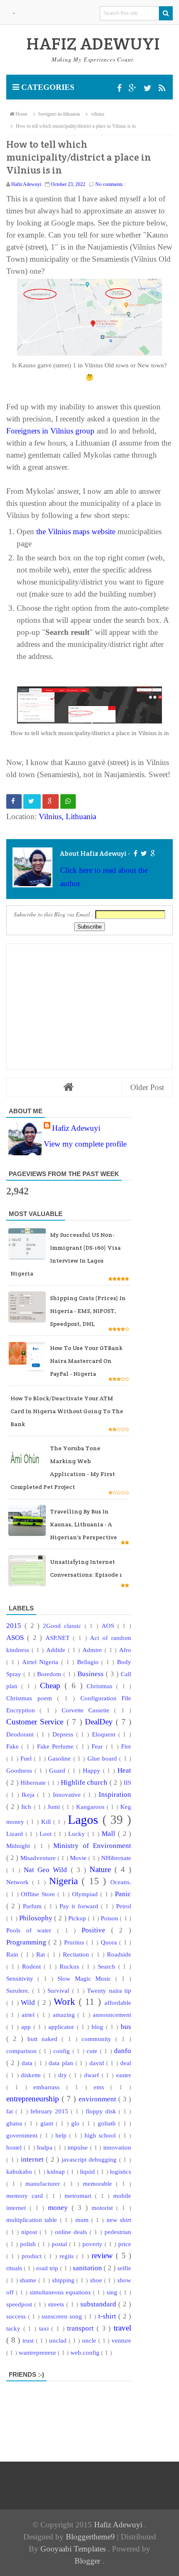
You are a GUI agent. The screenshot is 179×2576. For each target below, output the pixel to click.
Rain (14, 1954)
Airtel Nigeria (42, 1662)
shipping (64, 2280)
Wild (29, 2003)
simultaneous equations (61, 2292)
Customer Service (36, 1722)
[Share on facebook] (14, 801)
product (33, 2256)
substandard (99, 2304)
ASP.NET (59, 1638)
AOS (109, 1626)
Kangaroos (91, 1807)
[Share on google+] (51, 801)
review (104, 2255)
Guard (58, 1770)
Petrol (124, 1906)
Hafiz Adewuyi (76, 1128)
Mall (110, 1834)
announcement (112, 2015)
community (98, 2039)
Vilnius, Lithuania (67, 816)
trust (29, 2340)
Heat (124, 1770)
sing (113, 2292)
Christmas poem (32, 1698)
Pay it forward (80, 1906)
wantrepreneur (38, 2352)
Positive (96, 1930)
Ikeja (29, 1795)
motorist (104, 2208)
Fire (126, 1746)
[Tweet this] (32, 801)
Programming (27, 1942)
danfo (123, 2051)
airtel (29, 2015)
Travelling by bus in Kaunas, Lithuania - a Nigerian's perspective (83, 1524)
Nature (102, 1869)
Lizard (16, 1834)
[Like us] (120, 88)
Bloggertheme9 (90, 2537)
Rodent (33, 1966)
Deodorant (21, 1734)
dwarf (93, 2075)
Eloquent (105, 1734)
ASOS (17, 1638)
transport (82, 2328)
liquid (88, 2171)
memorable (99, 2183)
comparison (23, 2051)
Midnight (20, 1846)
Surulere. (19, 1990)
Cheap (52, 1686)
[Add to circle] (134, 88)
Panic (123, 1894)
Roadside (119, 1954)
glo (77, 2123)
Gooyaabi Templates (74, 2549)
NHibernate (116, 1858)
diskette (32, 2075)
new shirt (119, 2220)
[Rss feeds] (162, 88)
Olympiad (86, 1894)
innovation (117, 2147)
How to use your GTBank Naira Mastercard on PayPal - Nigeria (86, 1361)
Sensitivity (22, 1978)
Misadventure (39, 1858)
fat (11, 2111)
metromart (80, 2196)
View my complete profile (85, 1144)
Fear (98, 1746)
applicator (62, 2027)
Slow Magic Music (86, 1978)
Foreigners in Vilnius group (50, 431)
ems (102, 2087)
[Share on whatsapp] (68, 801)
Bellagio (89, 1662)
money (60, 2208)
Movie (79, 1858)
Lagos (85, 1820)
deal (126, 2063)
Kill (47, 1822)
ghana (15, 2123)
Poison (110, 1918)
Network (19, 1882)
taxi (45, 2328)
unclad (59, 2340)
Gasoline (60, 1758)
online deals (72, 2232)
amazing (65, 2015)
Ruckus (71, 1966)
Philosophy (37, 1918)
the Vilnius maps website (76, 531)
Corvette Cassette (88, 1710)
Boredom (50, 1674)
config (63, 2051)
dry (64, 2075)
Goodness (20, 1770)
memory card (26, 2196)
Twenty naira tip (109, 1990)
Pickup (78, 1918)
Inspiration (115, 1795)
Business (92, 1674)
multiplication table (33, 2220)
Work (66, 2002)
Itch (27, 1807)
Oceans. (121, 1882)
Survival (60, 1990)
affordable (118, 2003)
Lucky (78, 1834)
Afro (125, 1650)
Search (108, 1966)
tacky (15, 2328)
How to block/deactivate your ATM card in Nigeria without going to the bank (67, 1411)
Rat (42, 1954)
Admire (93, 1650)
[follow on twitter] (143, 853)
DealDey (100, 1722)
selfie (124, 2268)
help (62, 2135)
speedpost (20, 2304)
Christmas (101, 1686)
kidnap (57, 2171)
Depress (64, 1734)
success (17, 2316)
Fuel (27, 1758)
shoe (97, 2280)
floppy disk (102, 2111)
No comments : (110, 184)
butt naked (45, 2039)
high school (102, 2135)
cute (93, 2051)
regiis (68, 2256)
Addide (57, 1650)
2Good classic (64, 1626)
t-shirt (108, 2316)
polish (29, 2244)
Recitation (77, 1954)
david (98, 2063)
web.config (86, 2352)
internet (34, 2159)
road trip (48, 2268)
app (27, 2027)
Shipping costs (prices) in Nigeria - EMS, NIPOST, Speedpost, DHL (88, 1311)
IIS (127, 1782)
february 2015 (51, 2111)
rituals (15, 2268)
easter (124, 2075)
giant (48, 2123)
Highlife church (85, 1782)
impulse (79, 2147)
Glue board (103, 1758)
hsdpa (46, 2147)
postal (60, 2244)
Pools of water (32, 1930)
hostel (15, 2147)
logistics (121, 2171)
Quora (110, 1942)
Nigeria (66, 1881)
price (125, 2244)
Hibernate (34, 1782)
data (28, 2063)
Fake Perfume (57, 1746)
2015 (15, 1626)
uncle (90, 2340)
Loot (47, 1834)
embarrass (50, 2087)
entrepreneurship (34, 2099)
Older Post (147, 1087)
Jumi (55, 1807)
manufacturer (45, 2183)
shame (29, 2280)
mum (83, 2220)
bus (126, 2027)
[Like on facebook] (135, 853)
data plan (62, 2063)
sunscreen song (63, 2316)
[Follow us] (149, 88)
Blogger (88, 2561)
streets (57, 2304)
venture (121, 2340)
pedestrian (118, 2232)
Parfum (34, 1906)
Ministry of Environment (92, 1846)
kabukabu (20, 2171)
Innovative (68, 1795)
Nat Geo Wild (47, 1870)
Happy (93, 1770)
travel (122, 2328)
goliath (108, 2123)
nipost (30, 2232)
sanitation (88, 2268)
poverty (93, 2244)
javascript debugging (90, 2159)
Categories (47, 87)
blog (99, 2027)
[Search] (166, 13)
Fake (14, 1746)
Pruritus (75, 1942)
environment (98, 2099)
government (23, 2135)
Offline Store (39, 1894)
